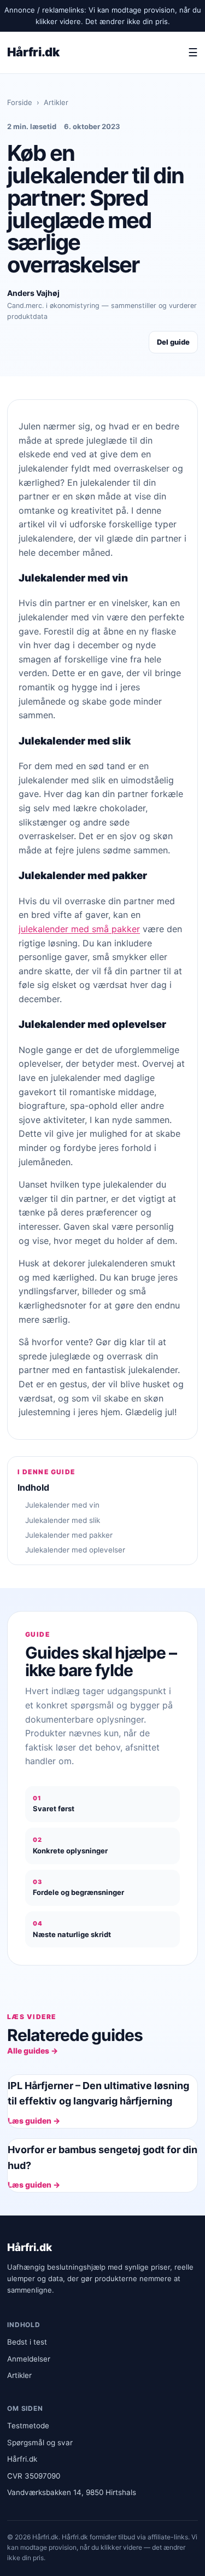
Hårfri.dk (33, 52)
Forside (20, 102)
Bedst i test (27, 2342)
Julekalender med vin (62, 1505)
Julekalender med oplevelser (75, 1550)
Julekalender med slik (63, 1520)
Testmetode (28, 2426)
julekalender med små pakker (79, 929)
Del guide (173, 342)
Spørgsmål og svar (40, 2443)
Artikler (56, 102)
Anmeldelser (29, 2359)
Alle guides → (33, 2051)
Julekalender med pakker (69, 1535)
